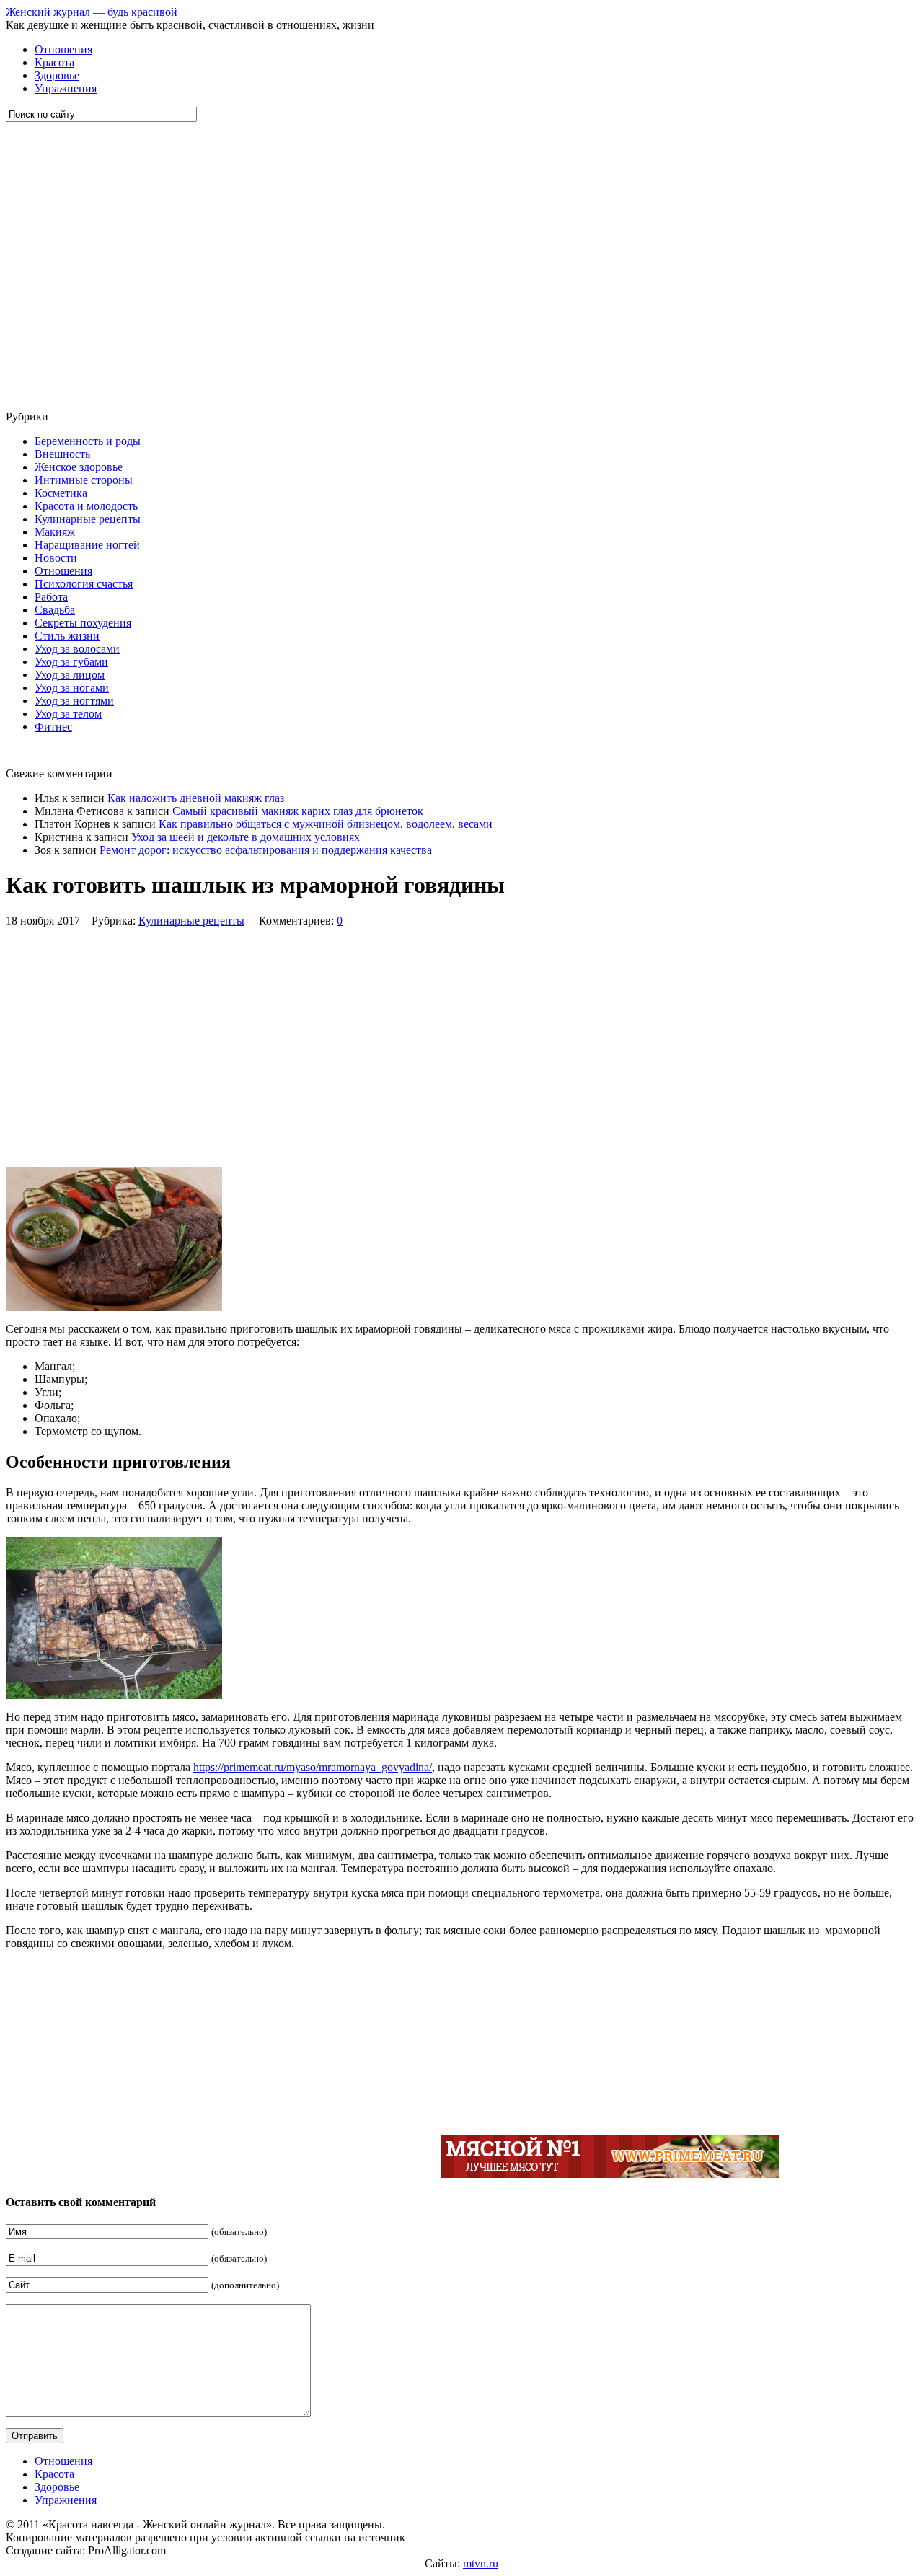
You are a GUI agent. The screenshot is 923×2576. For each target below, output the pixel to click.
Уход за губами (71, 662)
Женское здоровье (79, 467)
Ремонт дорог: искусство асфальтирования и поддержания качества (266, 850)
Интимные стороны (84, 480)
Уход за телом (68, 714)
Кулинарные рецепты (88, 519)
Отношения (63, 49)
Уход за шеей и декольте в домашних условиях (246, 837)
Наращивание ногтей (87, 545)
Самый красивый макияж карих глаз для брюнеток (298, 811)
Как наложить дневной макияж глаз (196, 798)
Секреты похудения (83, 623)
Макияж (55, 532)
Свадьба (55, 610)
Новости (56, 558)
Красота (54, 62)
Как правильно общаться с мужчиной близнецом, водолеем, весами (326, 824)
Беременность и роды (88, 441)
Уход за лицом (70, 675)
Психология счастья (84, 584)
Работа (51, 597)
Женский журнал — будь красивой (92, 12)
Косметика (61, 493)
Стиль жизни (67, 636)
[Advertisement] (92, 266)
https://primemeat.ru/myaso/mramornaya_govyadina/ (313, 1767)
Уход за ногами (72, 688)
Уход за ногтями (74, 701)
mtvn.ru (481, 2563)
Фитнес (53, 727)
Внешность (62, 454)
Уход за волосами (77, 649)
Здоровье (57, 75)
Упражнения (66, 88)
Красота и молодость (86, 506)
